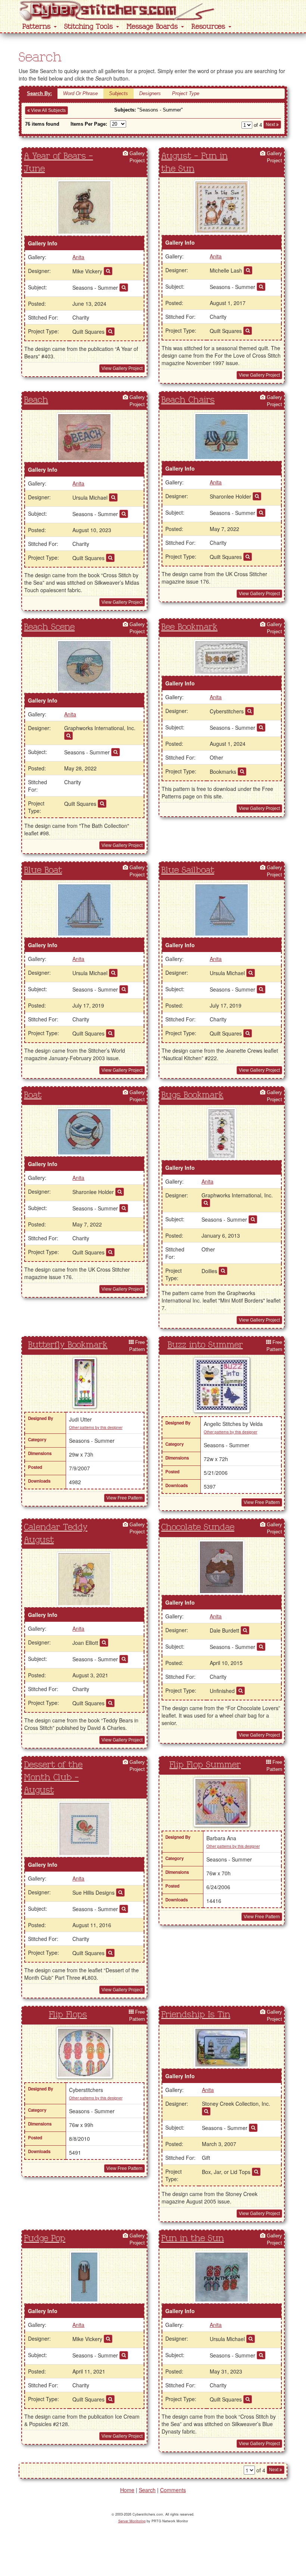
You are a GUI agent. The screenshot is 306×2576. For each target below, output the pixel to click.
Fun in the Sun (193, 2239)
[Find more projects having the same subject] (124, 288)
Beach (36, 400)
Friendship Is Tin (196, 2015)
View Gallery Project (122, 368)
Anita (78, 257)
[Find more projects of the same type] (110, 332)
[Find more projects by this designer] (108, 271)
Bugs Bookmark (192, 1095)
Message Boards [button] (153, 27)
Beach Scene (49, 627)
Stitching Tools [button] (90, 27)
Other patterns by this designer (96, 1427)
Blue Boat (43, 870)
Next (271, 125)
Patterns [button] (38, 27)
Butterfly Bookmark (68, 1345)
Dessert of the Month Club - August (53, 1778)
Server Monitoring (132, 2521)
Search (147, 2490)
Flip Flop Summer (205, 1765)
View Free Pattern (124, 1498)
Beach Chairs (188, 400)
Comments (173, 2490)
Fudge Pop (45, 2239)
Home (127, 2490)
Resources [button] (210, 27)
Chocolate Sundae (198, 1527)
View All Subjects (48, 110)
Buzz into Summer (205, 1345)
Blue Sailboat (188, 870)
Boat (33, 1095)
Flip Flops (68, 2015)
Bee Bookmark (189, 627)
